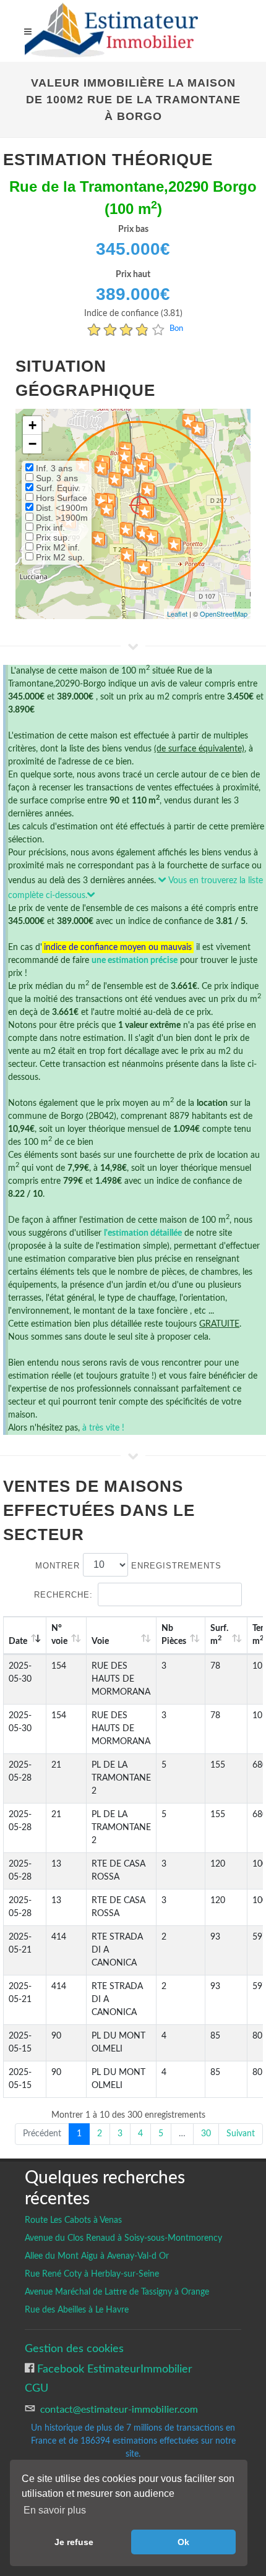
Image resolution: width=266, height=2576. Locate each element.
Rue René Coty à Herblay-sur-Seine (92, 2274)
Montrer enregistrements (128, 1565)
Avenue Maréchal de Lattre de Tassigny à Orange (117, 2292)
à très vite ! (103, 1428)
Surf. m (219, 1635)
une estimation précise (135, 961)
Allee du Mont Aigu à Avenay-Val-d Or (97, 2256)
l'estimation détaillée (143, 1233)
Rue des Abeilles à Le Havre (77, 2310)
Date (18, 1641)
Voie (100, 1641)
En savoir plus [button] (55, 2510)
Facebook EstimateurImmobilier (113, 2369)
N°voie (59, 1635)
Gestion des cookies (74, 2349)
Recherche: (63, 1595)
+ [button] (32, 425)
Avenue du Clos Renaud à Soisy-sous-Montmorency (123, 2238)
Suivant (241, 2134)
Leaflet (177, 614)
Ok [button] (183, 2542)
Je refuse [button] (74, 2542)
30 (206, 2134)
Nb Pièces (174, 1635)
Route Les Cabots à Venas (73, 2220)
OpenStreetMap (224, 614)
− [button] (32, 444)
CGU (36, 2388)
